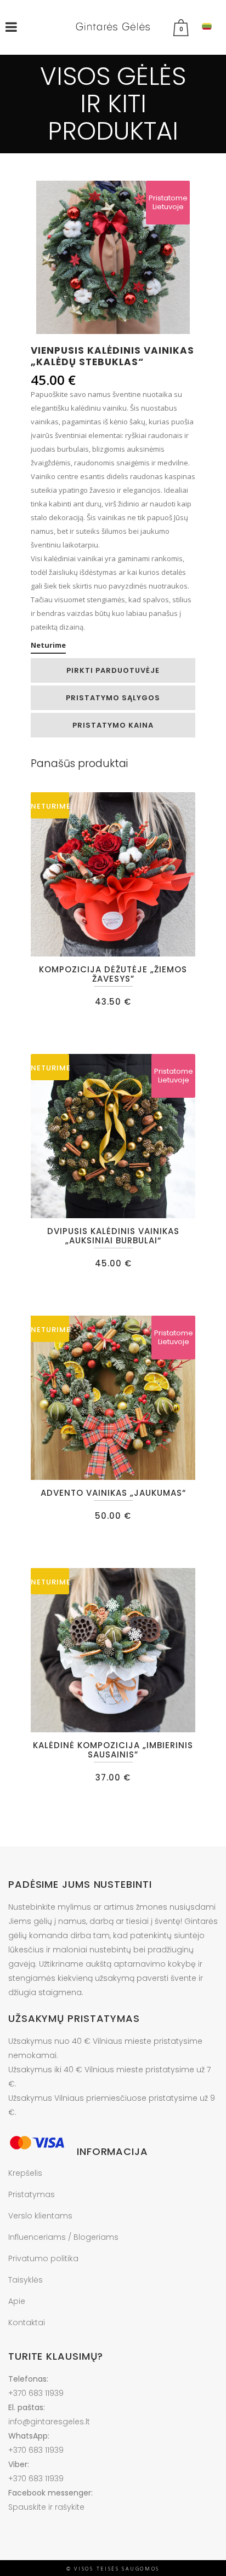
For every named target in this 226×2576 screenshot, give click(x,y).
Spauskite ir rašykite (46, 2507)
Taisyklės (26, 2280)
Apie (17, 2301)
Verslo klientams (40, 2216)
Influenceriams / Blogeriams (63, 2237)
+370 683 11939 (36, 2393)
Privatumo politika (43, 2258)
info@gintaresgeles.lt (49, 2422)
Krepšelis (25, 2173)
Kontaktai (27, 2323)
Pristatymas (32, 2194)
